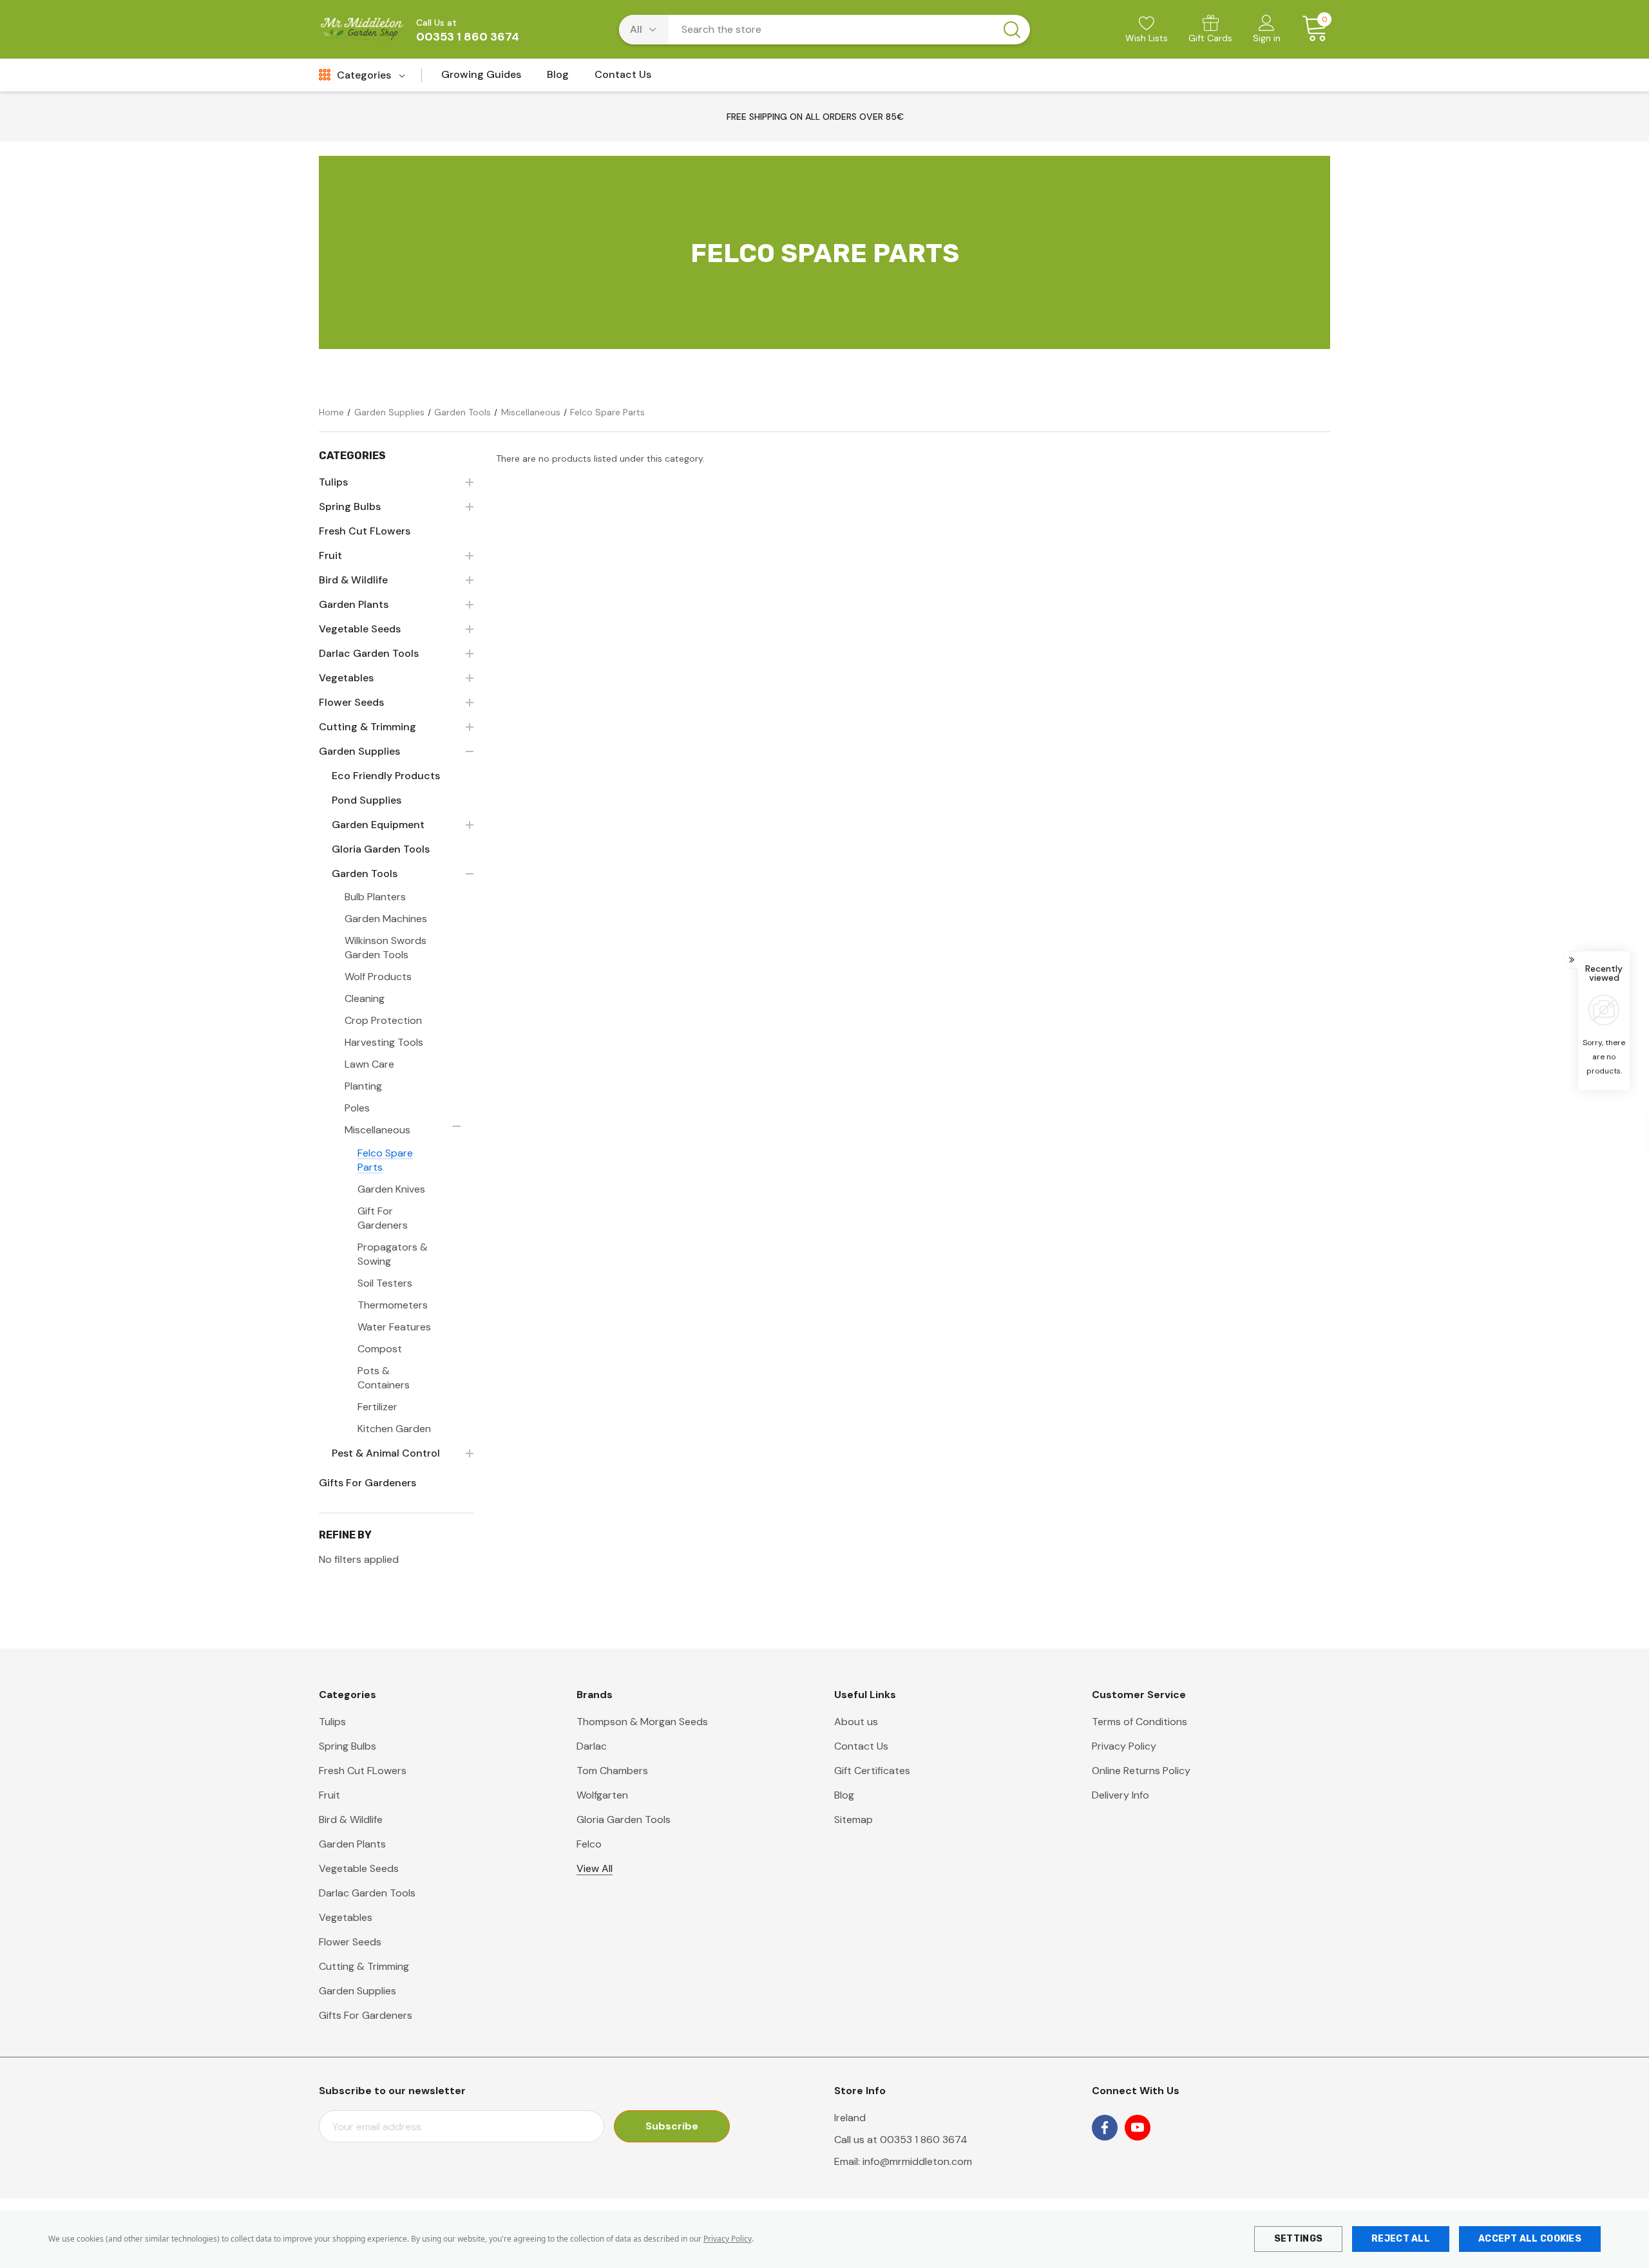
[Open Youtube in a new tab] (1138, 2128)
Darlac (592, 1746)
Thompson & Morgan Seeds (642, 1722)
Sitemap (853, 1819)
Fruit (329, 1795)
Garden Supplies (357, 1991)
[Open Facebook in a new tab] (1105, 2128)
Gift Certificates (872, 1771)
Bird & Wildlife (351, 1819)
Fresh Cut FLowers (363, 1771)
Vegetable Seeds (359, 1868)
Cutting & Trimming (364, 1966)
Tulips (332, 1722)
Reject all (1401, 2239)
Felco (589, 1844)
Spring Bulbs (348, 1746)
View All (595, 1868)
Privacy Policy (728, 2239)
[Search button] (1012, 30)
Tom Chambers (612, 1771)
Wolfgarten (602, 1795)
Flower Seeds (350, 1942)
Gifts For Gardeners (366, 2015)
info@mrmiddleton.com (917, 2161)
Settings (1298, 2239)
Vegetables (346, 1917)
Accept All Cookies (1530, 2239)
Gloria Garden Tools (624, 1819)
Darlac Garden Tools (367, 1893)
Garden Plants (352, 1844)
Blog (844, 1795)
